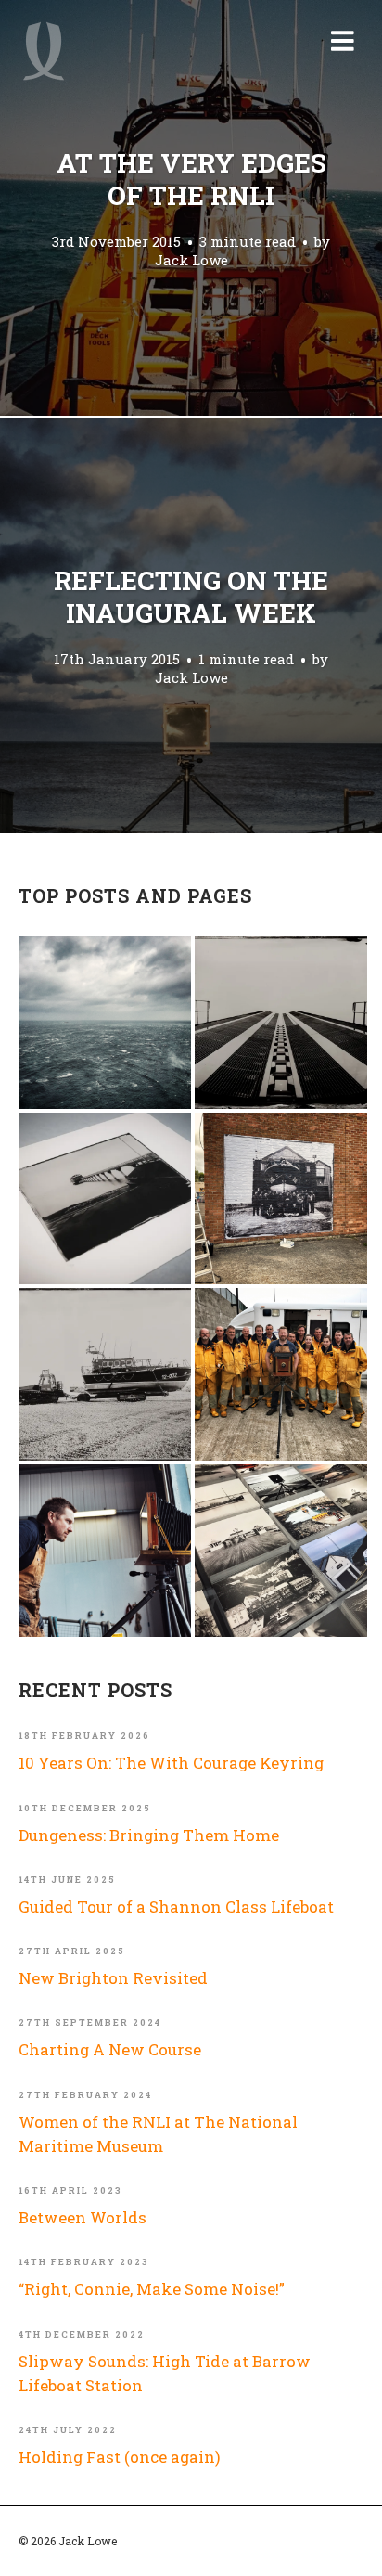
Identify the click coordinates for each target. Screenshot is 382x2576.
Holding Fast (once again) (120, 2457)
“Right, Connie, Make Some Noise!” (152, 2289)
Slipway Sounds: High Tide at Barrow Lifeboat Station (165, 2373)
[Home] (44, 51)
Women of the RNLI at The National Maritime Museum (158, 2134)
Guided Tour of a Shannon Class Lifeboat (176, 1906)
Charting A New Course (110, 2049)
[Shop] (105, 1199)
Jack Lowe (191, 260)
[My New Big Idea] (281, 1199)
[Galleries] (281, 1023)
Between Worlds (83, 2217)
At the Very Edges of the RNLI (191, 179)
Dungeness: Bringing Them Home (149, 1835)
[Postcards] (281, 1551)
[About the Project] (281, 1374)
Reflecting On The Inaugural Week (191, 597)
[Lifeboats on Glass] (105, 1374)
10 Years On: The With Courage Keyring (171, 1763)
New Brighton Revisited (113, 1978)
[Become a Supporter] (105, 1551)
